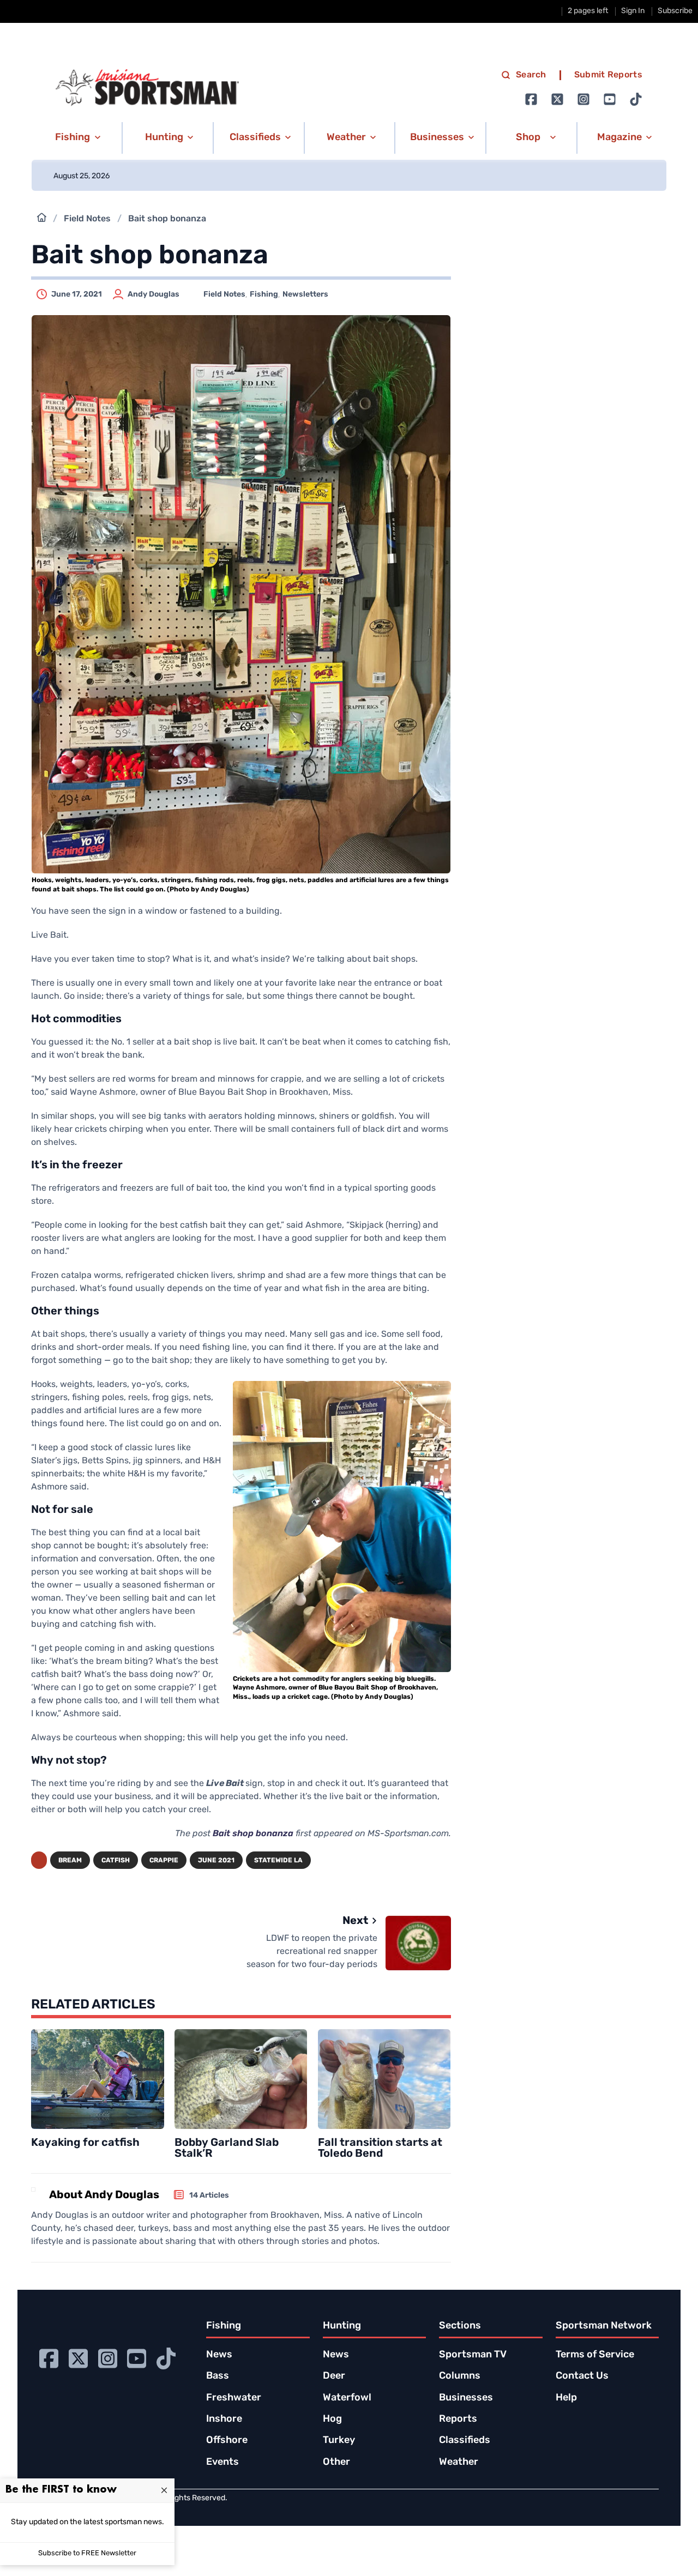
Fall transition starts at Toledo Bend (380, 2149)
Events (222, 2463)
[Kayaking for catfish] (98, 2079)
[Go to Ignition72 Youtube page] (610, 99)
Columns (460, 2376)
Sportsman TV (473, 2355)
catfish (116, 1861)
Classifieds (465, 2441)
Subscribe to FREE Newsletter (87, 2553)
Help (566, 2398)
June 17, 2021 (77, 295)
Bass (218, 2376)
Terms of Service (595, 2355)
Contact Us (582, 2376)
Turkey (339, 2441)
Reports (458, 2420)
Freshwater (234, 2398)
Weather (459, 2463)
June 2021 (216, 1861)
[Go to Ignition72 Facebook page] (531, 99)
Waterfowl (347, 2398)
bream (70, 1861)
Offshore (227, 2441)
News (219, 2355)
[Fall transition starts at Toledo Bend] (384, 2079)
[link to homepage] (147, 88)
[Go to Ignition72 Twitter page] (557, 99)
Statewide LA (278, 1861)
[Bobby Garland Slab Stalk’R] (241, 2079)
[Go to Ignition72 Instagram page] (583, 99)
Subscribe (675, 11)
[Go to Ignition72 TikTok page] (636, 99)
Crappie (164, 1861)
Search (531, 75)
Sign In (633, 11)
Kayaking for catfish (85, 2143)
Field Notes (87, 219)
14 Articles (209, 2196)
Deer (334, 2376)
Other (336, 2463)
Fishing (264, 295)
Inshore (224, 2420)
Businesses (466, 2398)
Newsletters (305, 295)
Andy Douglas (154, 295)
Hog (332, 2420)
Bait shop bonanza (253, 1834)
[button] (76, 138)
